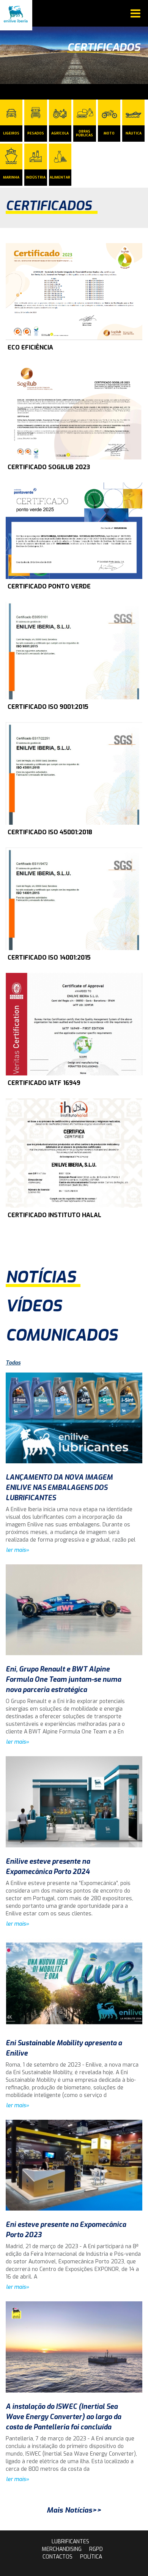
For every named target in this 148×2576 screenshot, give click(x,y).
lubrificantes (70, 2542)
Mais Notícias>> (74, 2510)
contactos (57, 2557)
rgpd (96, 2549)
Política (91, 2557)
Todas (13, 1363)
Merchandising (62, 2549)
